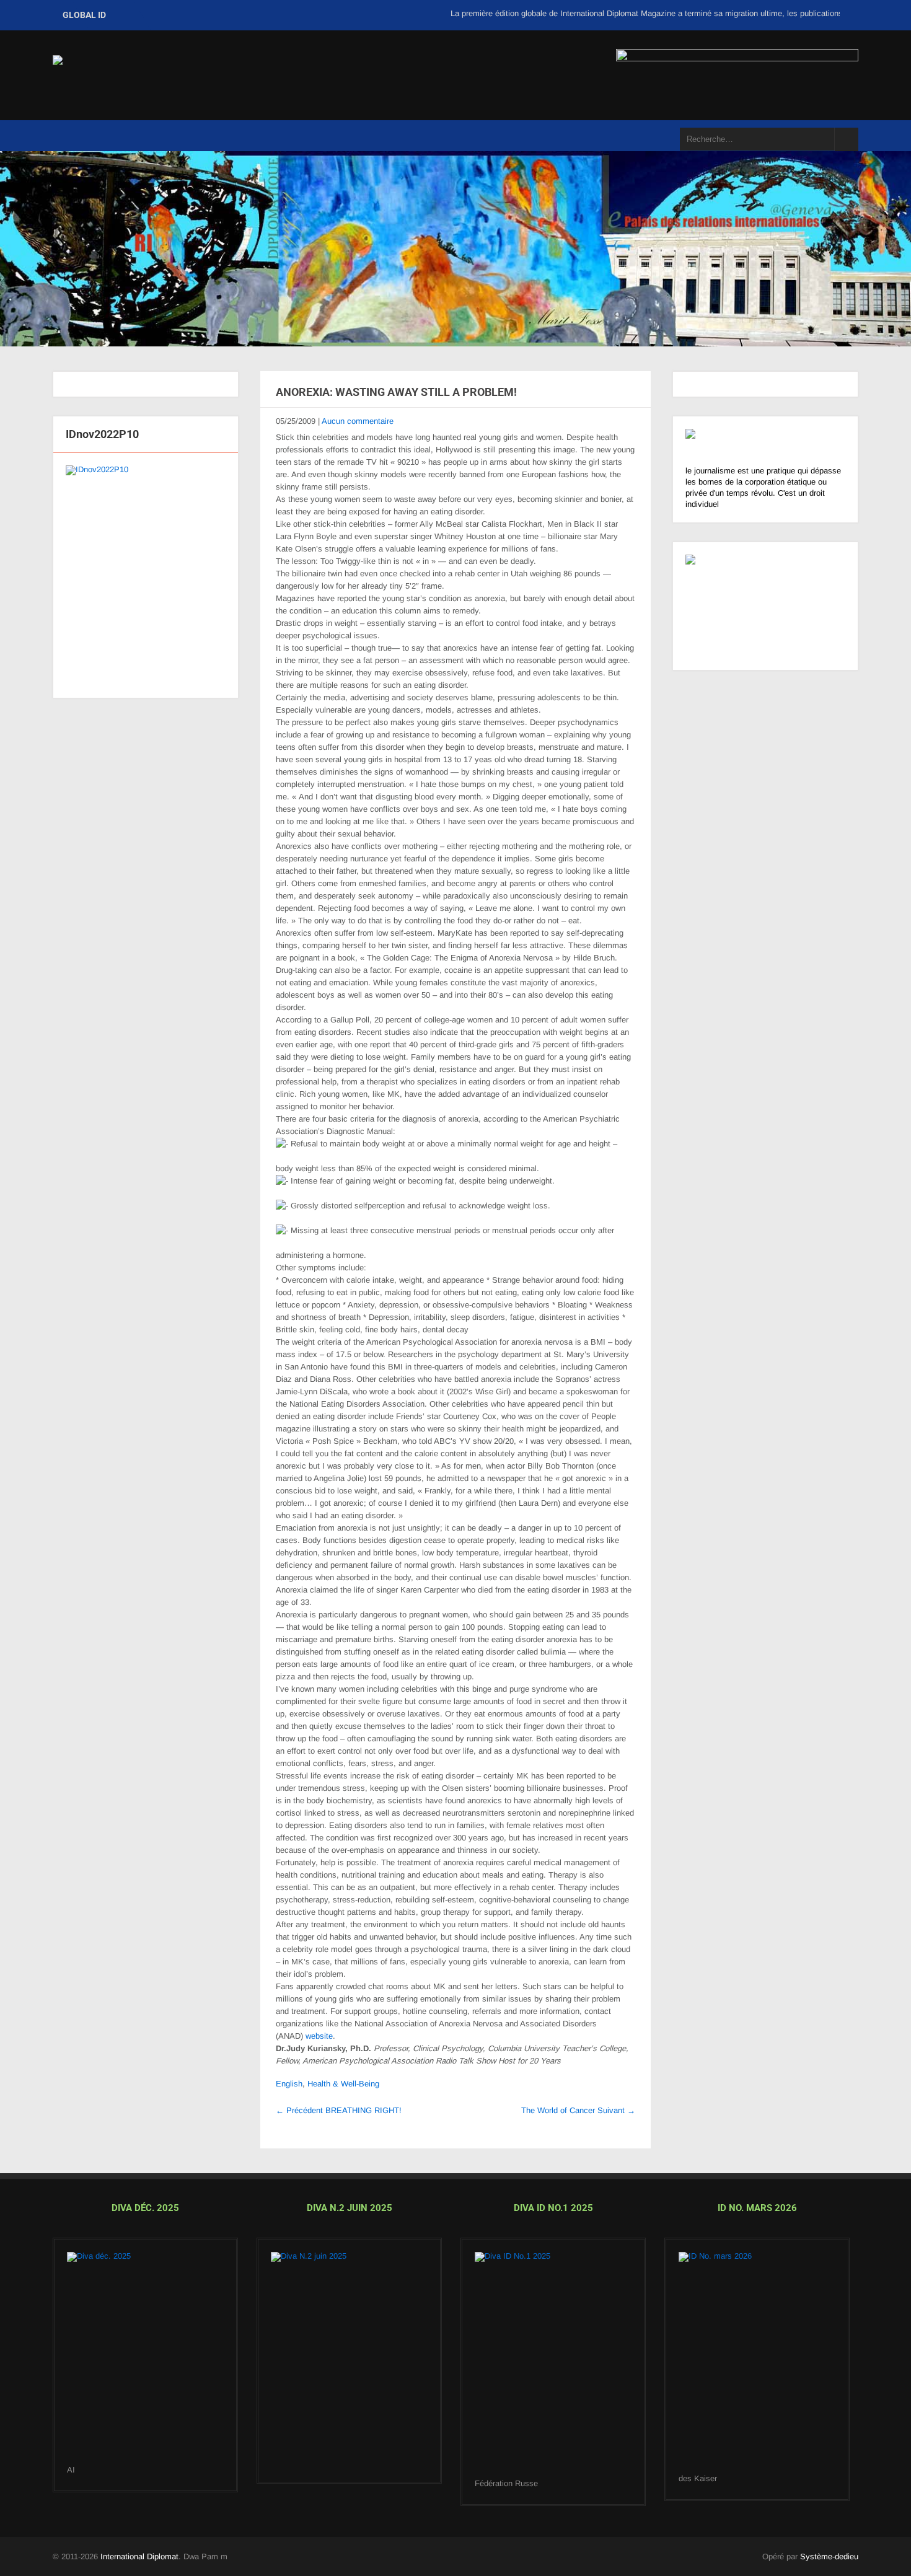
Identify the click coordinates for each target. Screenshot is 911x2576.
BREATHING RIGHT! (339, 2110)
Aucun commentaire (358, 421)
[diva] (145, 2358)
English (289, 2084)
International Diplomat (139, 2556)
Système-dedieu (829, 2556)
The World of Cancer (578, 2110)
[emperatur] (757, 2363)
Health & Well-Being (343, 2084)
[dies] (349, 2361)
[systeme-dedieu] (765, 447)
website (319, 2036)
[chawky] (553, 2365)
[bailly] (146, 575)
